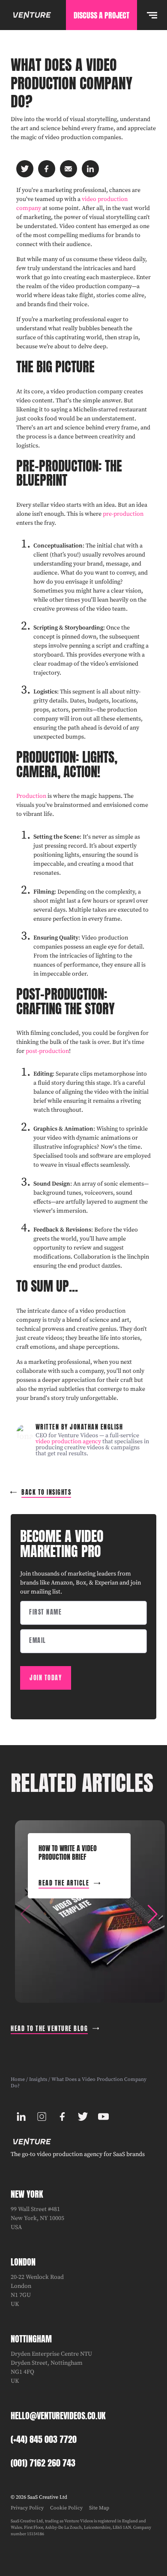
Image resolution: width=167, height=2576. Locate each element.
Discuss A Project (101, 15)
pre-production (123, 514)
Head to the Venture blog (49, 2029)
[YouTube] (103, 2117)
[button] (152, 1914)
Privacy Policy (27, 2508)
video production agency (68, 1442)
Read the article (64, 1883)
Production (31, 796)
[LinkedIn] (21, 2117)
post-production (47, 1051)
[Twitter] (83, 2117)
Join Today (46, 1678)
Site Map (99, 2508)
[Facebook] (62, 2117)
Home (18, 2079)
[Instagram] (42, 2117)
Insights (38, 2079)
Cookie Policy (66, 2508)
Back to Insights (46, 1492)
